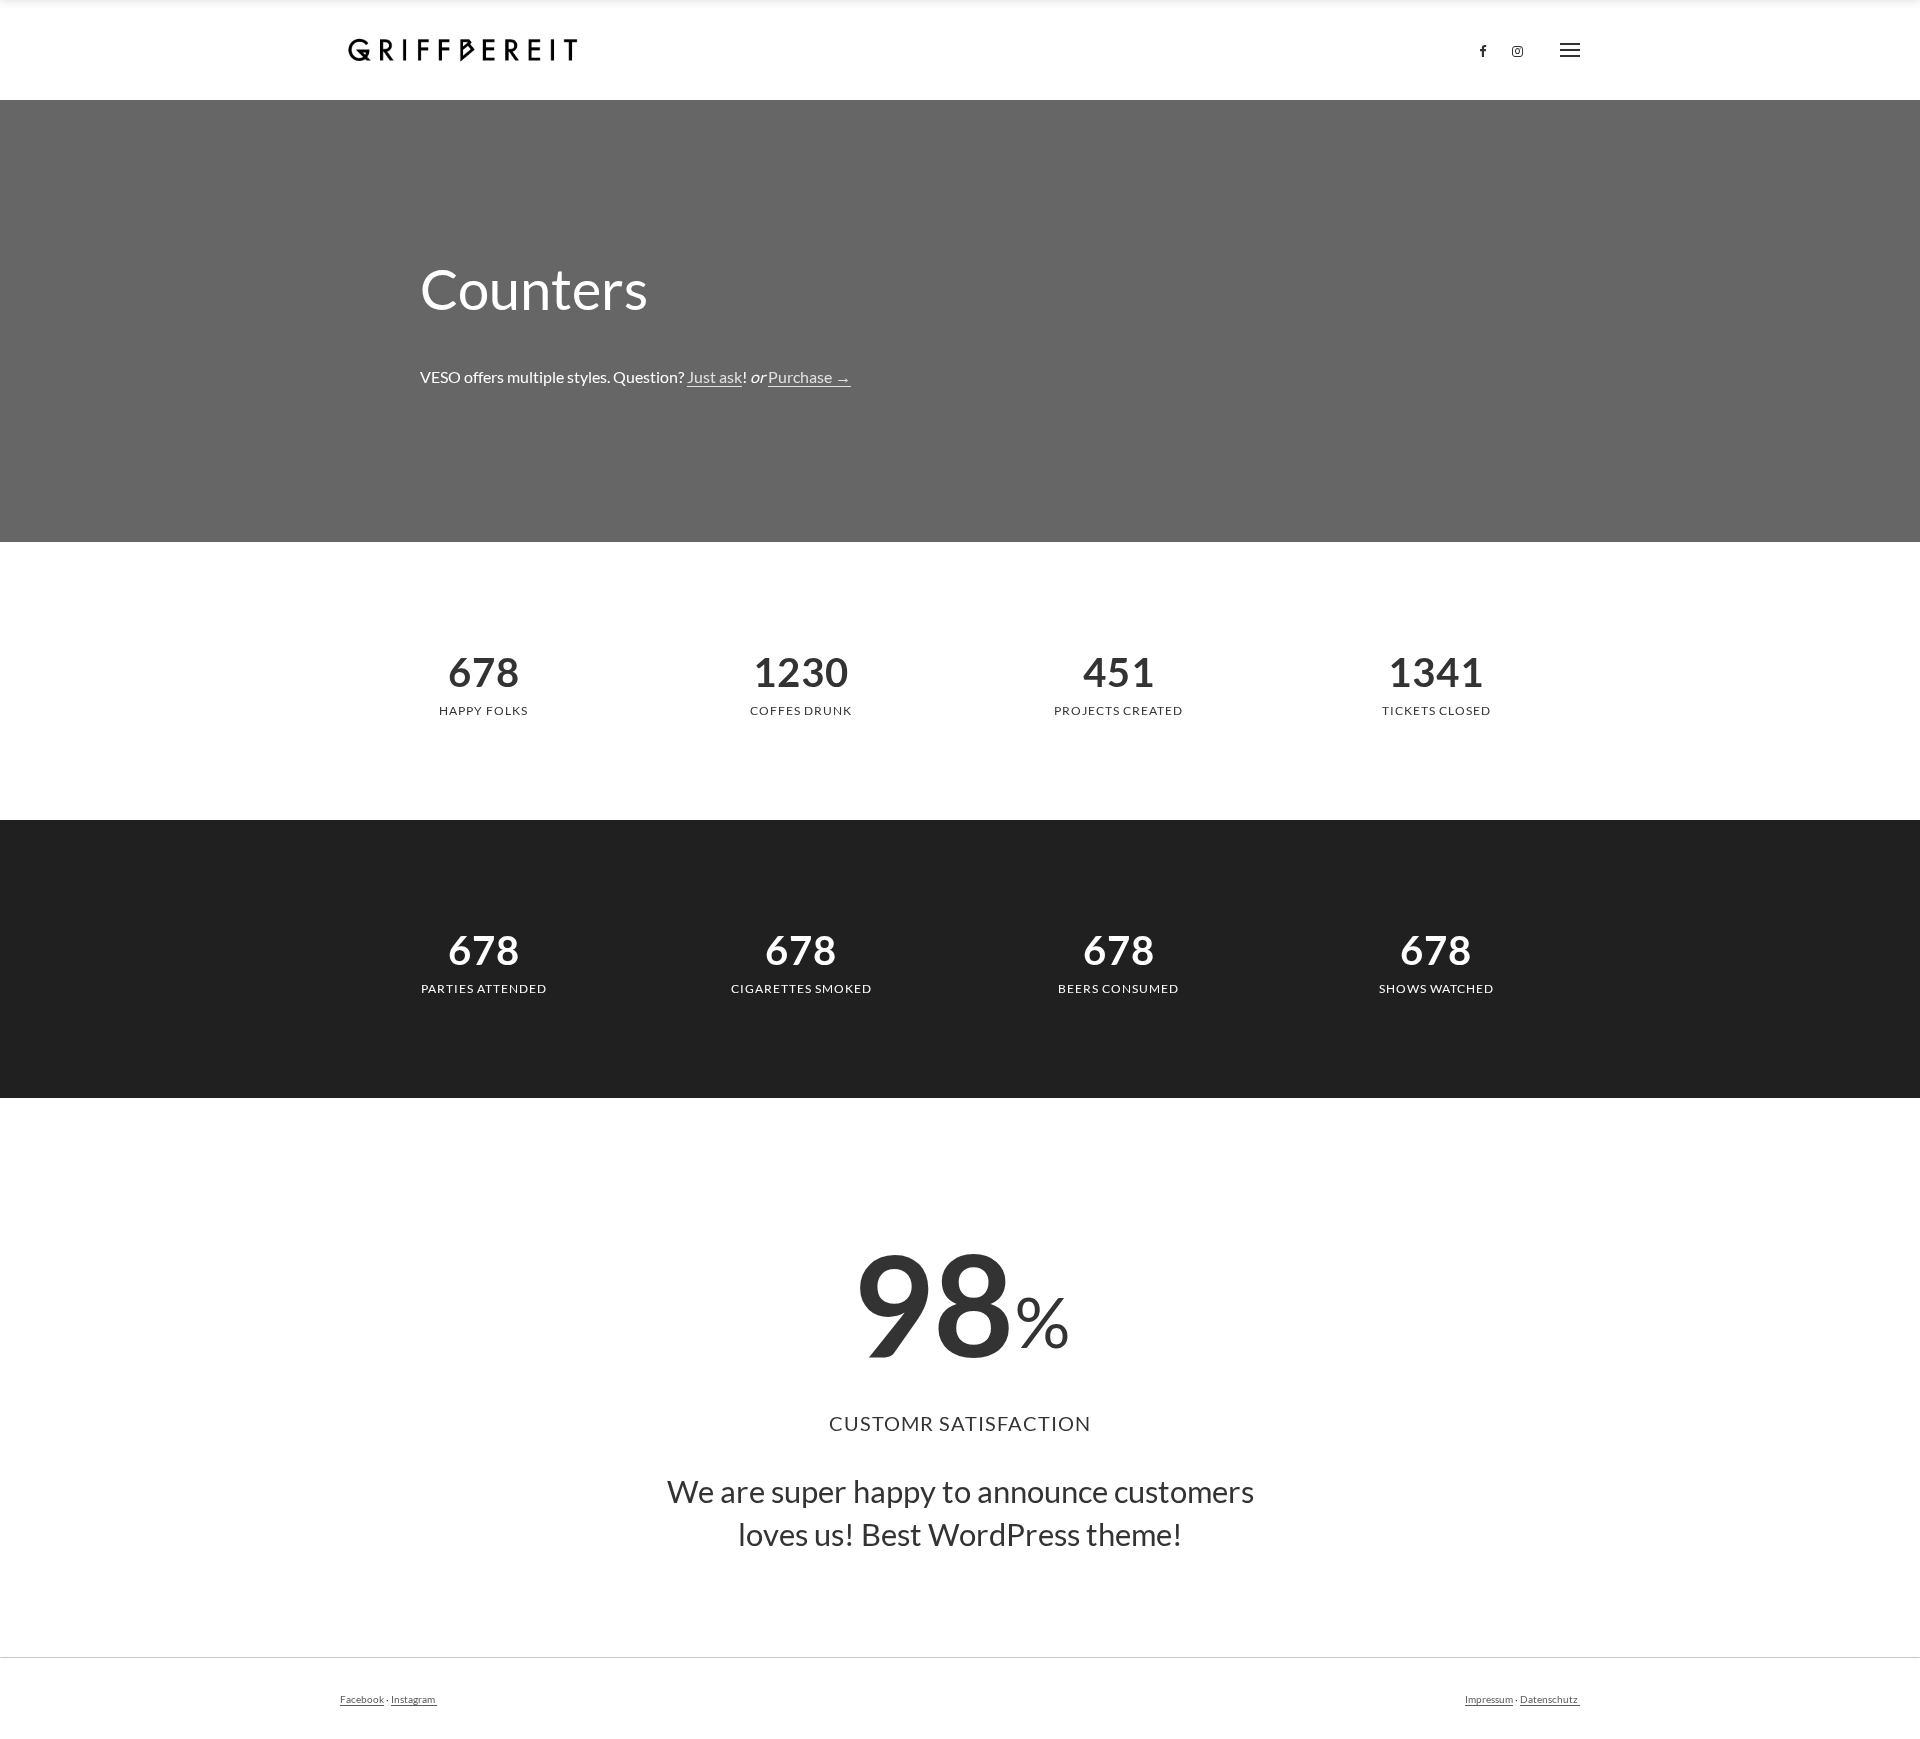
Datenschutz (1550, 1699)
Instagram (414, 1699)
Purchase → (809, 376)
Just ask (714, 376)
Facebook (362, 1699)
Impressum (1489, 1699)
